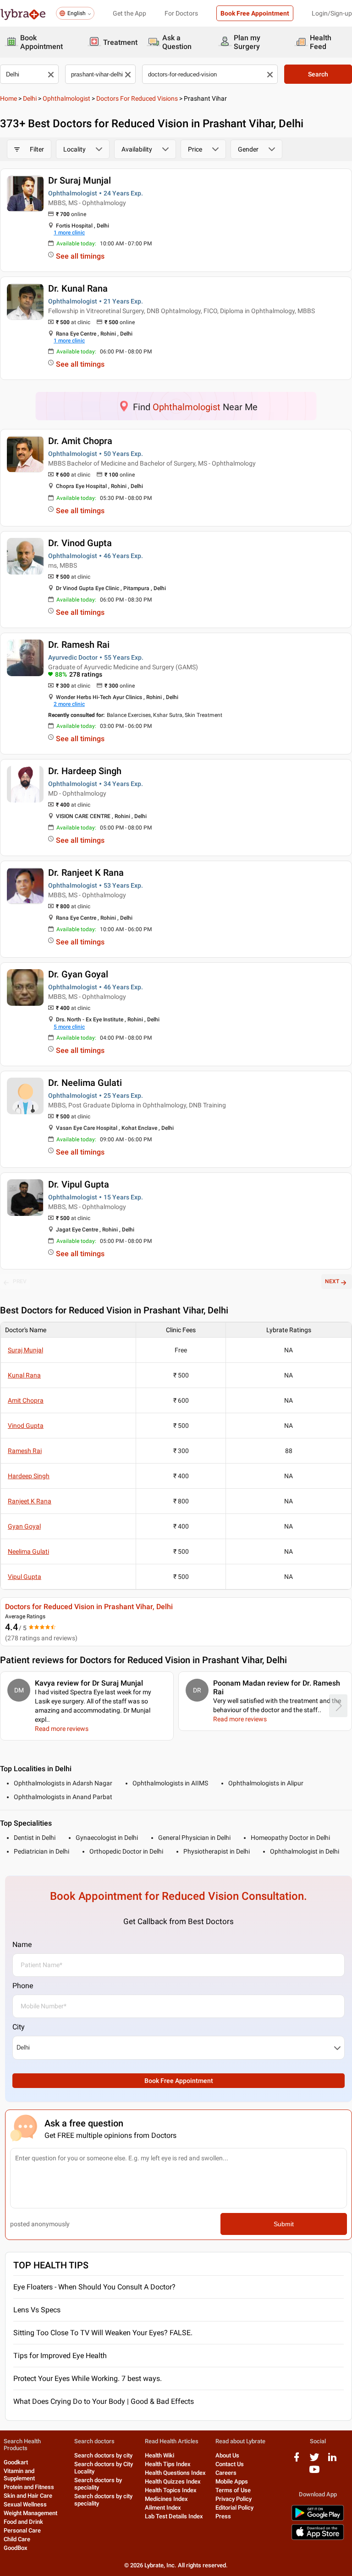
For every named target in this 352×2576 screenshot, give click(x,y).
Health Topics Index (171, 2490)
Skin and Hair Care (28, 2496)
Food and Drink (23, 2522)
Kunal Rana (24, 1375)
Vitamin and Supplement (19, 2475)
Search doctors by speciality (98, 2484)
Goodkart (16, 2462)
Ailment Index (163, 2508)
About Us (227, 2455)
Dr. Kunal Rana (78, 288)
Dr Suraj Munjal (80, 180)
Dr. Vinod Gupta (80, 543)
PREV (20, 1281)
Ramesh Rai (25, 1451)
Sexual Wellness (25, 2504)
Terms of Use (233, 2490)
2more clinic (69, 704)
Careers (226, 2473)
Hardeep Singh (29, 1476)
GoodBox (16, 2548)
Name (22, 1944)
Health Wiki (159, 2455)
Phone (23, 1986)
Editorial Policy (234, 2508)
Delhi (30, 98)
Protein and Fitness (29, 2487)
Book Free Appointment (255, 13)
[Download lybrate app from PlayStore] (318, 2519)
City (19, 2027)
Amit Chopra (26, 1400)
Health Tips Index (168, 2464)
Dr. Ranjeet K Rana (86, 873)
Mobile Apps (232, 2481)
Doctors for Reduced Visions (137, 98)
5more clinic (69, 1027)
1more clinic (69, 233)
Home (8, 98)
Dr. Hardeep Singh (85, 771)
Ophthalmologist (66, 98)
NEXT (332, 1281)
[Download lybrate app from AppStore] (318, 2538)
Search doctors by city (103, 2455)
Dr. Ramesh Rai (79, 645)
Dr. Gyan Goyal (78, 974)
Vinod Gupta (26, 1426)
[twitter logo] (314, 2460)
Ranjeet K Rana (30, 1501)
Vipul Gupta (25, 1577)
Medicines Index (166, 2499)
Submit (284, 2224)
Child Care (17, 2539)
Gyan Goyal (24, 1526)
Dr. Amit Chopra (80, 441)
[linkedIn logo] (332, 2460)
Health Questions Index (175, 2473)
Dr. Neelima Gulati (85, 1083)
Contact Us (230, 2464)
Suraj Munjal (25, 1350)
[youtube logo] (314, 2473)
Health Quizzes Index (173, 2481)
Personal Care (22, 2530)
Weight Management (30, 2513)
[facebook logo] (297, 2460)
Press (223, 2516)
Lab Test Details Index (174, 2516)
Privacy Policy (234, 2499)
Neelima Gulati (28, 1551)
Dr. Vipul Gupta (79, 1184)
